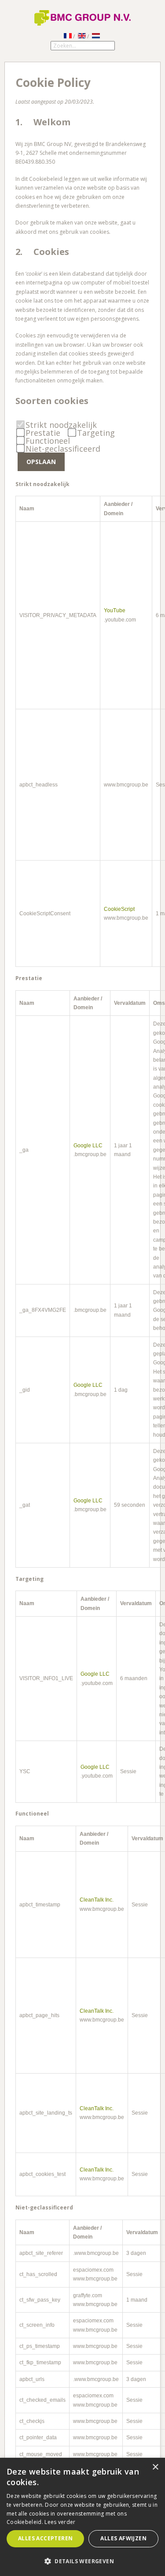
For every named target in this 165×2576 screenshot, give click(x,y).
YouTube (115, 610)
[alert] (82, 2517)
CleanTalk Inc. (97, 1900)
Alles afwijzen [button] (123, 2538)
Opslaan (41, 462)
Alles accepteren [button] (45, 2538)
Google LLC (88, 1146)
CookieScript (119, 909)
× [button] (155, 2467)
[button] (82, 2561)
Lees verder (60, 2522)
